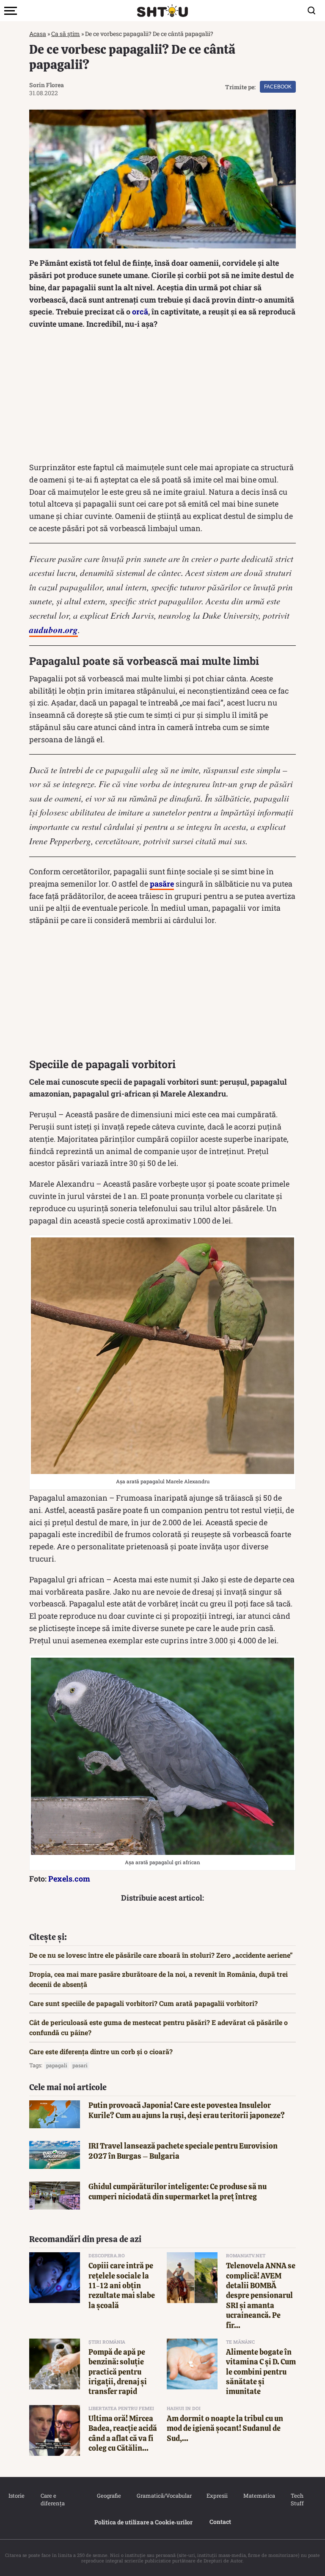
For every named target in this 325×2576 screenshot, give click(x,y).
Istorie (16, 2496)
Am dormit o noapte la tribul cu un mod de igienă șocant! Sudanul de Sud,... (225, 2428)
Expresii (217, 2496)
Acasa (38, 34)
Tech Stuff (297, 2499)
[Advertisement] (162, 398)
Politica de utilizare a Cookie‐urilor (143, 2522)
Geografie (108, 2496)
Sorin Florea (47, 85)
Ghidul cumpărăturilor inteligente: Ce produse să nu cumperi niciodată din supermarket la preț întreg (178, 2191)
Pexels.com (69, 1879)
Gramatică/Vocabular (163, 2496)
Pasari (80, 2065)
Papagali (57, 2065)
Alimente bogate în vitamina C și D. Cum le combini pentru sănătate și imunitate (261, 2372)
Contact (220, 2522)
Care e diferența (53, 2499)
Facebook (278, 87)
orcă (140, 311)
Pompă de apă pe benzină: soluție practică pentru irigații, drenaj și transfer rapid (118, 2372)
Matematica (259, 2496)
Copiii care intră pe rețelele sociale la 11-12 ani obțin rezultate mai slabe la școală (122, 2285)
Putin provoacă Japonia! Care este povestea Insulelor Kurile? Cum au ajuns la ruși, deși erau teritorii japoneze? (187, 2110)
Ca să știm (66, 34)
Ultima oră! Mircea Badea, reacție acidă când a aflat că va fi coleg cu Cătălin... (123, 2433)
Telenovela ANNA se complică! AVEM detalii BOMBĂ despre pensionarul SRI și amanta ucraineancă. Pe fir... (261, 2295)
